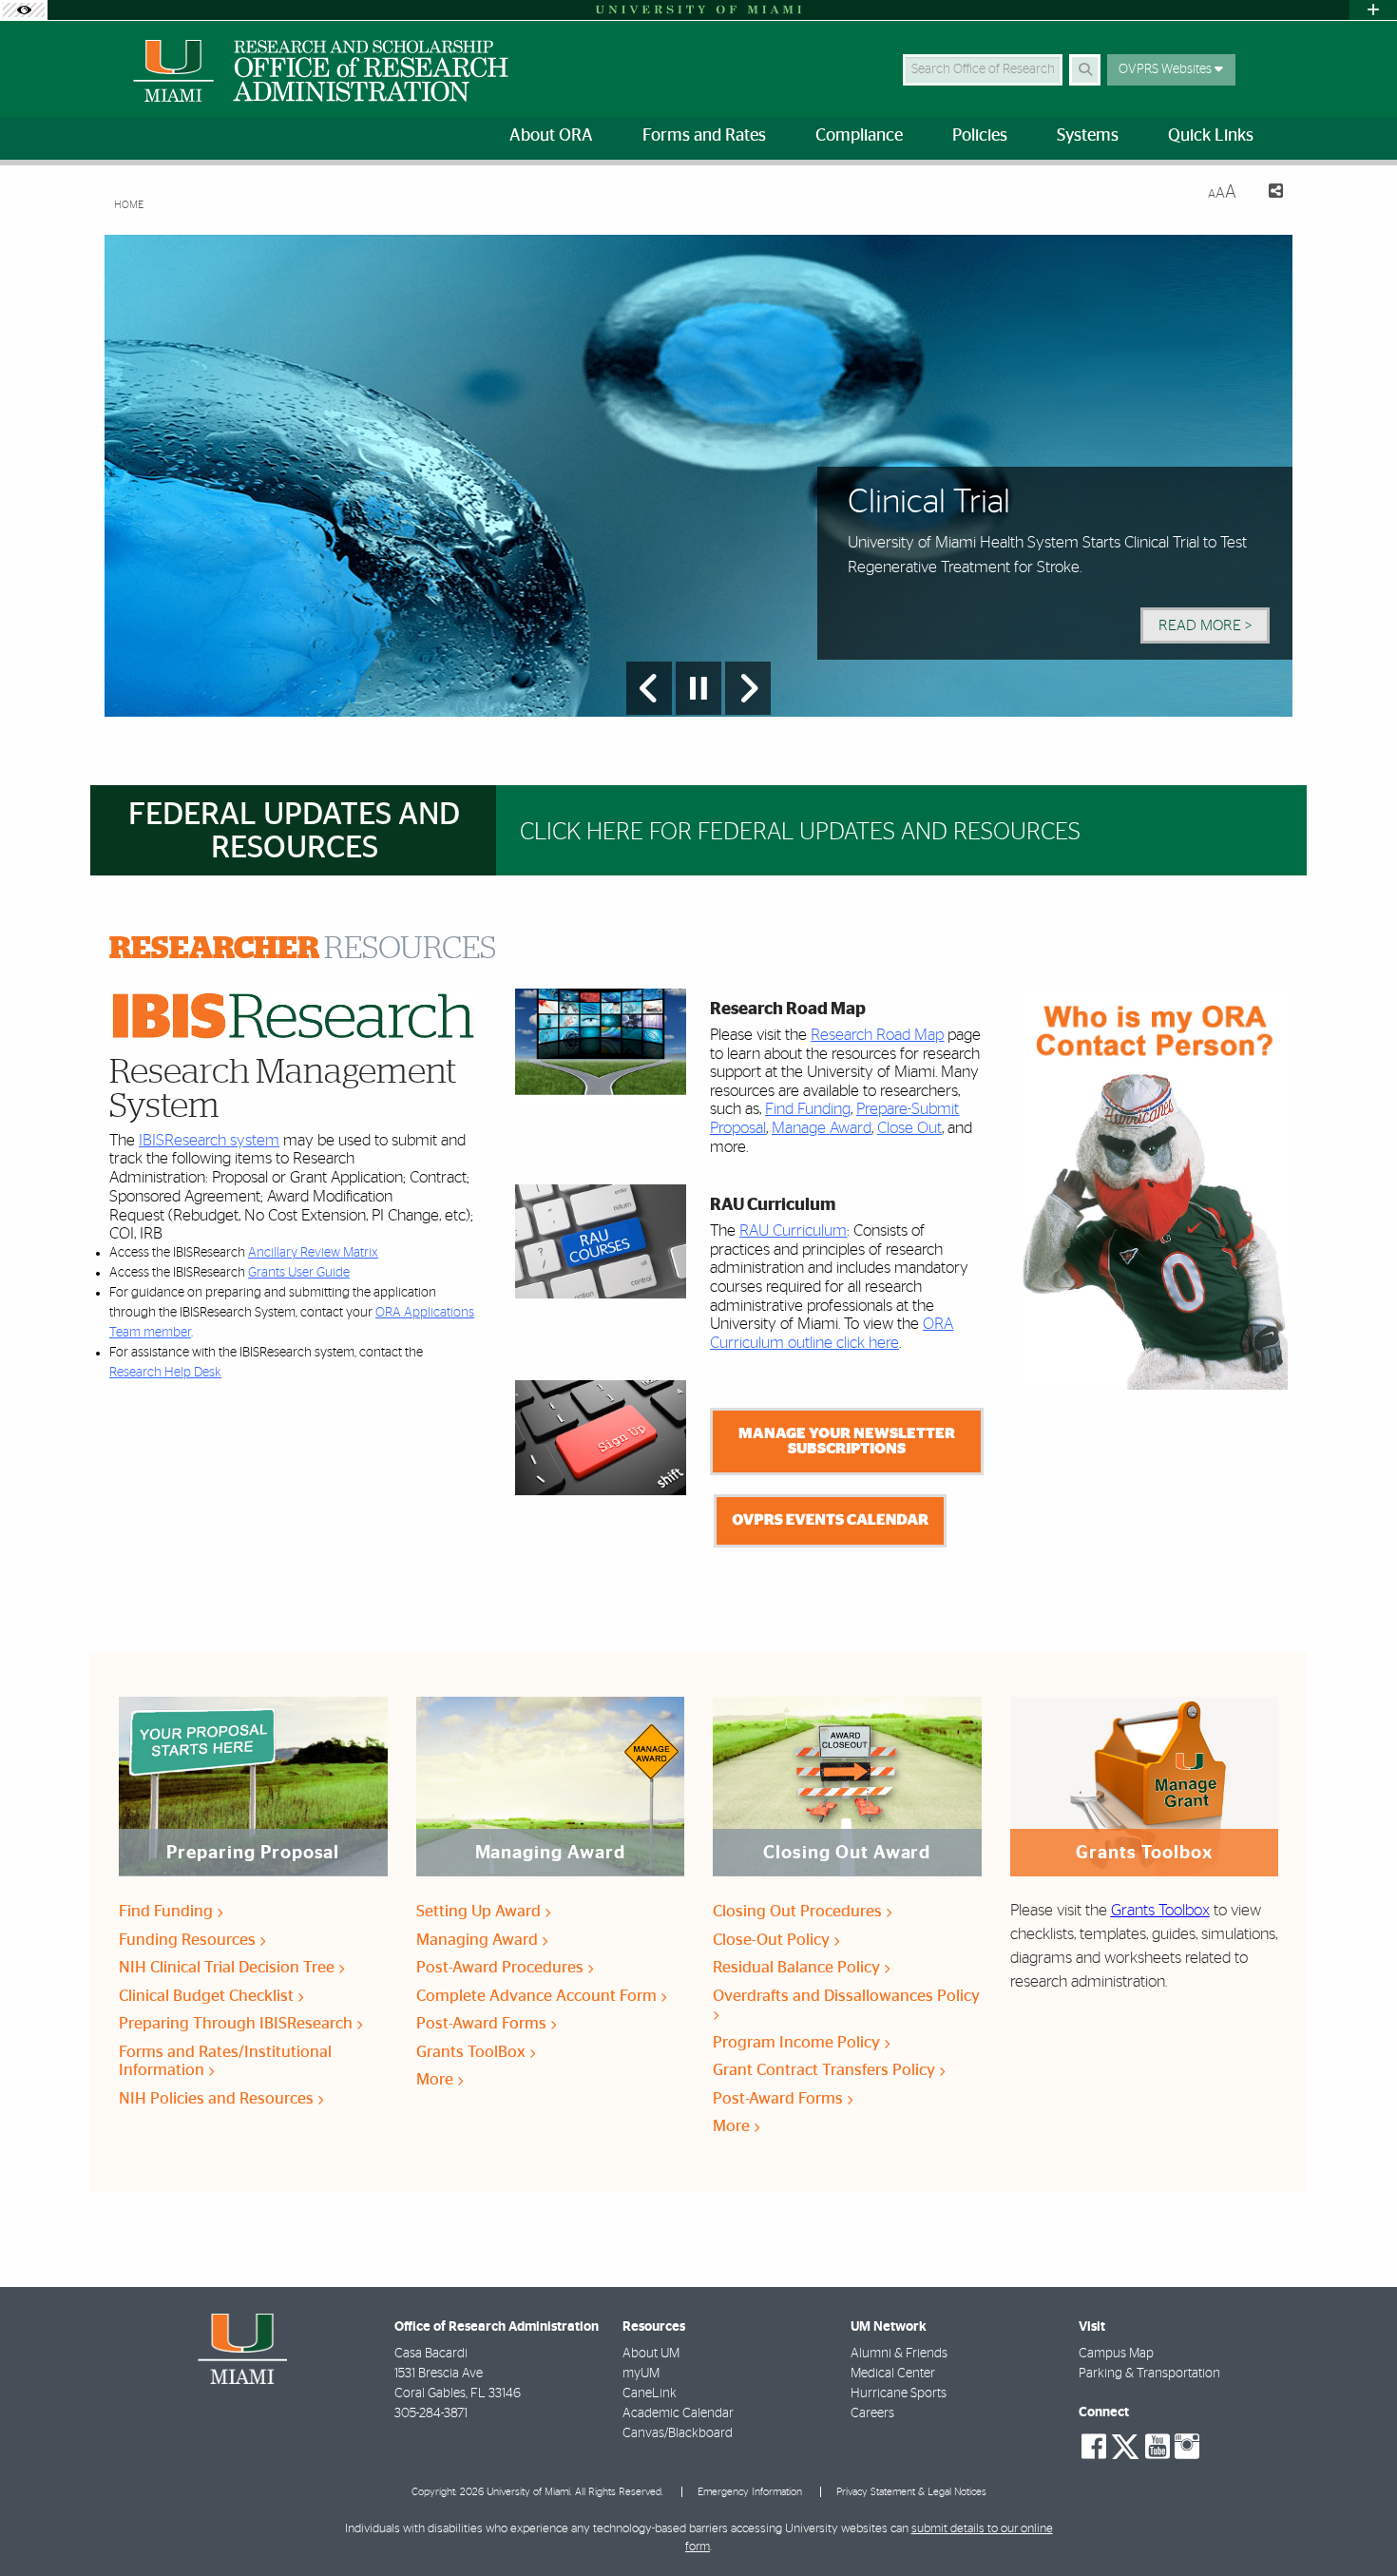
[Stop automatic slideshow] (698, 688)
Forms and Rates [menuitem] (704, 136)
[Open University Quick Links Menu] (1373, 10)
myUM (641, 2374)
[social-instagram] (1187, 2447)
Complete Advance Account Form (538, 1996)
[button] (1355, 2523)
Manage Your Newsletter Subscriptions (847, 1441)
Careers (872, 2413)
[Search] (1085, 70)
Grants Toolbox (1160, 1910)
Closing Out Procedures (799, 1911)
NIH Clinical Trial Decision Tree (229, 1967)
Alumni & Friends (899, 2354)
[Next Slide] (748, 688)
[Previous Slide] (649, 688)
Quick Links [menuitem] (1211, 136)
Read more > (1205, 625)
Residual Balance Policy (798, 1967)
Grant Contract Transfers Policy (826, 2070)
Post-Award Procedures (502, 1967)
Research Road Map (877, 1035)
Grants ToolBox (473, 2052)
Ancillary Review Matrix (313, 1253)
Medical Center (893, 2374)
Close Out (909, 1128)
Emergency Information (750, 2492)
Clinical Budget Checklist (208, 1996)
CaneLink (650, 2393)
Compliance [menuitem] (859, 136)
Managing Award (479, 1940)
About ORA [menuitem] (551, 136)
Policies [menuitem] (980, 136)
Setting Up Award (480, 1911)
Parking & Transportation (1149, 2374)
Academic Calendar (678, 2413)
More (437, 2079)
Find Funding (808, 1109)
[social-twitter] (1125, 2445)
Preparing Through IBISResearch (238, 2023)
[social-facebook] (1094, 2447)
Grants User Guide (299, 1273)
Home (129, 205)
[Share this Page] (1267, 193)
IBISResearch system (209, 1140)
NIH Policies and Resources (218, 2098)
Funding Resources (189, 1940)
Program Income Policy (798, 2042)
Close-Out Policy (773, 1940)
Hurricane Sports (899, 2393)
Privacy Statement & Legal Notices (911, 2492)
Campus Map (1116, 2354)
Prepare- (884, 1109)
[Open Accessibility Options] (24, 10)
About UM (651, 2354)
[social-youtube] (1158, 2447)
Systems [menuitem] (1088, 136)
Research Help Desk (165, 1373)
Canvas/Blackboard (678, 2433)
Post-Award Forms (483, 2023)
